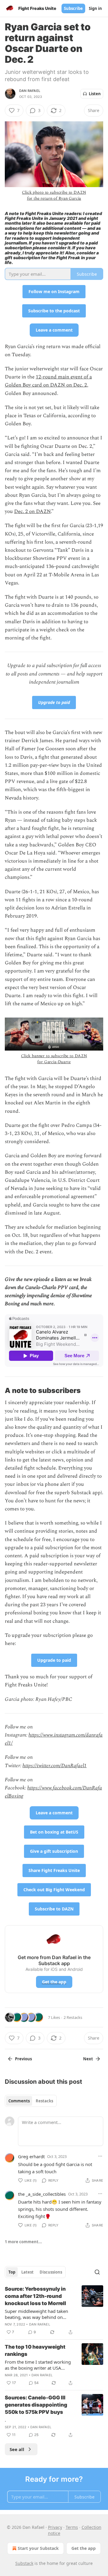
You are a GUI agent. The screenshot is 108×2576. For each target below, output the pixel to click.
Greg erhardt (31, 2156)
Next (88, 2059)
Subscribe (73, 8)
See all (17, 2449)
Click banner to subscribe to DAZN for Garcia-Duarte (54, 1059)
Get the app (54, 1982)
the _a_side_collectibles (42, 2194)
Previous (23, 2059)
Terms (72, 2527)
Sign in (95, 8)
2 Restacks (73, 2017)
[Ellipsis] (100, 2156)
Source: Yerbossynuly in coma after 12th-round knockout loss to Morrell (35, 2296)
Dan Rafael (30, 91)
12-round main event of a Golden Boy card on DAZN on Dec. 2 (48, 381)
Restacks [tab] (44, 2101)
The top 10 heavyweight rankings (35, 2350)
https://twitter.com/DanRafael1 (55, 1766)
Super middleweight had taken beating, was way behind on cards (36, 2314)
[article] (54, 2311)
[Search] (97, 2272)
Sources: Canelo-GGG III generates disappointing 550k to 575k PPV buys (36, 2405)
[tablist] (31, 2101)
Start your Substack (38, 2548)
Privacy (55, 2527)
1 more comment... (23, 2242)
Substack (24, 2563)
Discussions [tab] (51, 2272)
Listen (95, 94)
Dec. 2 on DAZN (32, 511)
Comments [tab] (19, 2101)
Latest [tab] (27, 2272)
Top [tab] (12, 2272)
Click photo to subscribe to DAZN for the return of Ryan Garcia (54, 195)
